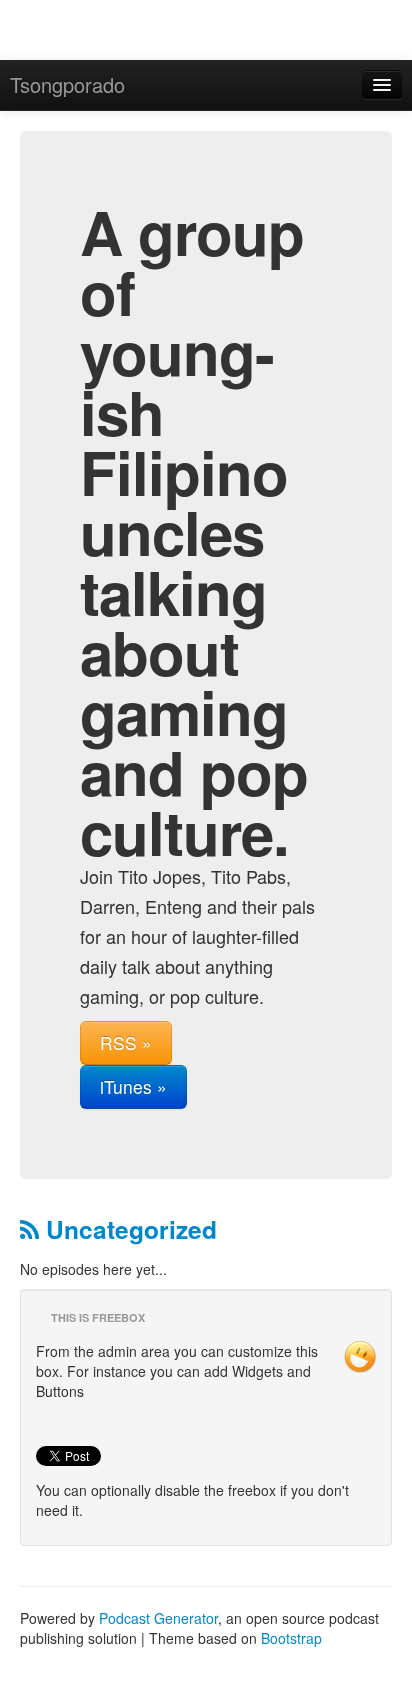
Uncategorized (128, 1229)
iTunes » (133, 1086)
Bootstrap (291, 1638)
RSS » (126, 1042)
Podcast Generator (158, 1618)
